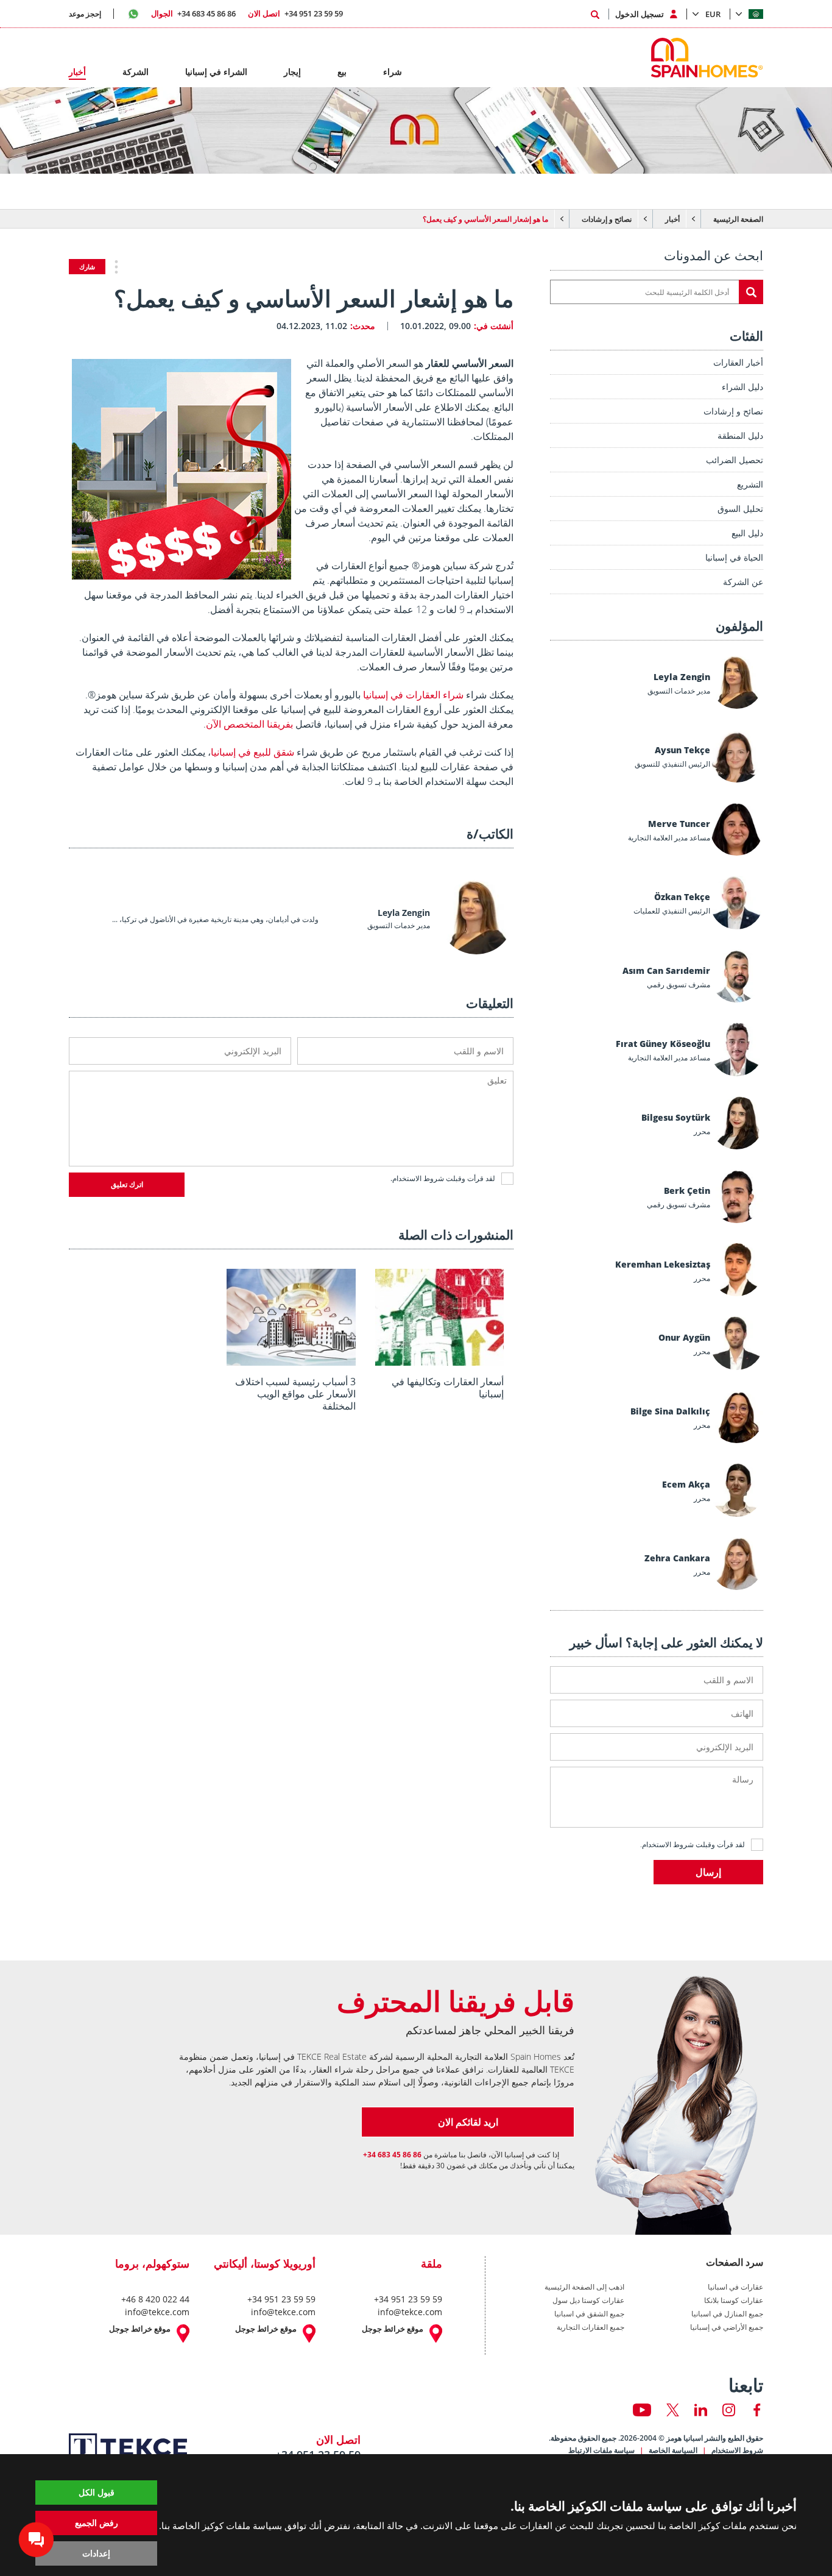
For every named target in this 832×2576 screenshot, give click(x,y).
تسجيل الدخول (640, 14)
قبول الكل (97, 2492)
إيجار (292, 72)
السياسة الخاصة (673, 2450)
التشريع (750, 484)
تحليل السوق (740, 509)
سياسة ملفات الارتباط (601, 2450)
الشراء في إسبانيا (216, 72)
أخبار (672, 219)
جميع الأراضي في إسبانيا (727, 2327)
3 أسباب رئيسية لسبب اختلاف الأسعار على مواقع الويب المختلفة (295, 1394)
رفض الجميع (97, 2523)
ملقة (432, 2263)
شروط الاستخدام (668, 1844)
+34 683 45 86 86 (193, 13)
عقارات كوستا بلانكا (734, 2301)
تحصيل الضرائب (735, 460)
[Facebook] (757, 2410)
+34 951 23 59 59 (295, 13)
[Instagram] (729, 2410)
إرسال (708, 1872)
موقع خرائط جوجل (393, 2329)
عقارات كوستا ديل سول (588, 2301)
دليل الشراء (742, 387)
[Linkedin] (701, 2410)
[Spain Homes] (710, 58)
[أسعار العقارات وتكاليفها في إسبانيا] (439, 1361)
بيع (342, 72)
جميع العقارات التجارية (591, 2327)
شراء (393, 72)
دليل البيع (747, 533)
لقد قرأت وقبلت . (693, 1844)
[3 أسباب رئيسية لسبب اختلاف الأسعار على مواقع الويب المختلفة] (291, 1361)
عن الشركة (743, 582)
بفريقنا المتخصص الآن (249, 724)
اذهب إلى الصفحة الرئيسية (584, 2287)
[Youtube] (642, 2410)
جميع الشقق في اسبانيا (589, 2314)
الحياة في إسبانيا (734, 557)
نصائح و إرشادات (607, 219)
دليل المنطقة (740, 435)
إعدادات (96, 2553)
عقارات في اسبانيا (735, 2287)
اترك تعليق (127, 1185)
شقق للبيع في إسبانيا (252, 752)
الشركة (136, 72)
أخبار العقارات (738, 362)
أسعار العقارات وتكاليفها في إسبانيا (448, 1388)
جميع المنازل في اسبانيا (727, 2314)
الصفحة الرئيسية (738, 219)
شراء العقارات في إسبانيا (413, 695)
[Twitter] (673, 2410)
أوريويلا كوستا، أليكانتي (265, 2263)
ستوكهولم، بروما (152, 2263)
